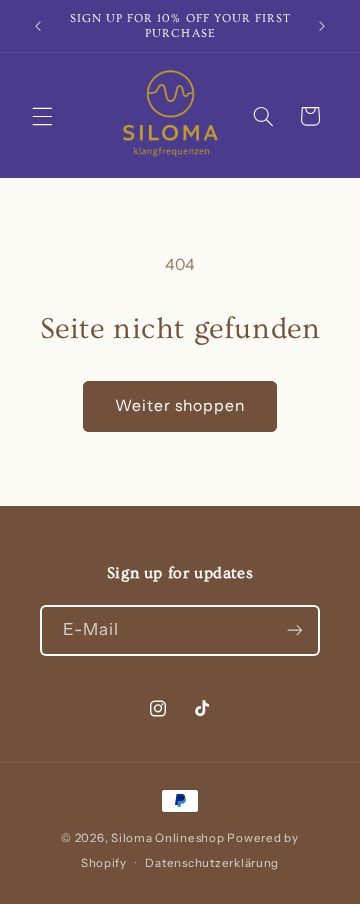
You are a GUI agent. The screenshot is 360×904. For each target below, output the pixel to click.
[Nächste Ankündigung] (322, 26)
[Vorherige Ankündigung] (38, 26)
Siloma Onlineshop (168, 838)
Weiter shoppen (180, 405)
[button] (42, 116)
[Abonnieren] (295, 630)
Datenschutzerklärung (212, 863)
